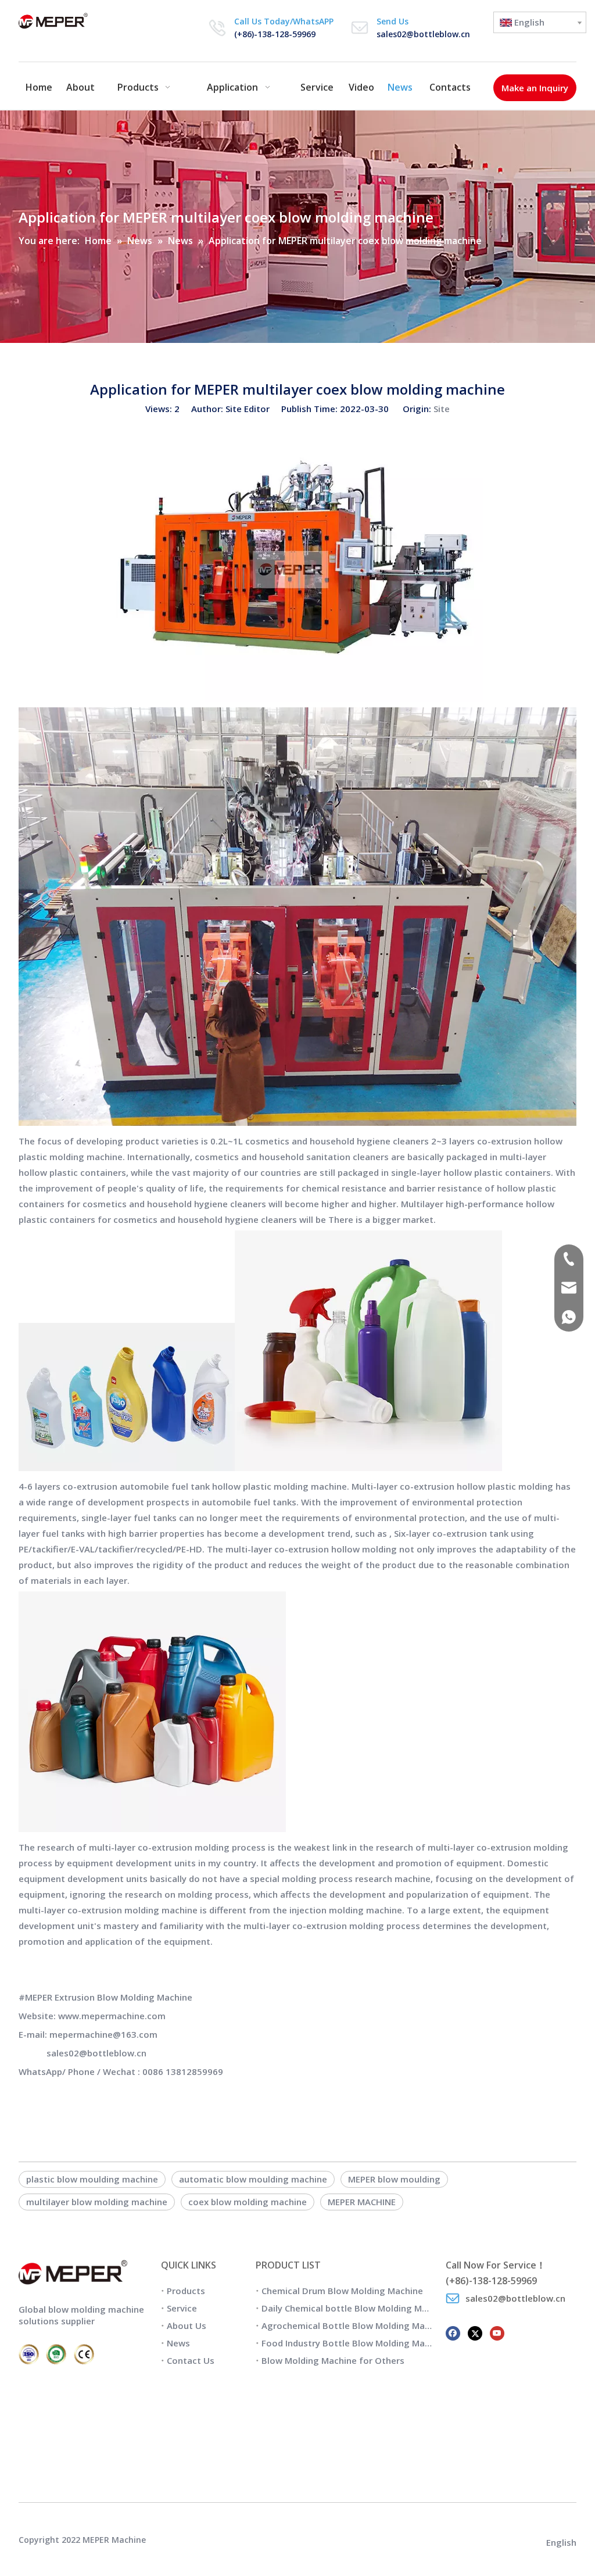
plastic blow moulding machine (92, 2179)
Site (442, 409)
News (178, 2343)
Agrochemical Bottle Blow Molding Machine (354, 2325)
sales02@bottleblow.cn (423, 34)
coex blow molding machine (248, 2202)
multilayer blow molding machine (97, 2202)
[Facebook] (453, 2332)
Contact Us (191, 2360)
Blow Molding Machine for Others (333, 2360)
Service (182, 2308)
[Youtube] (497, 2332)
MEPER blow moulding (394, 2179)
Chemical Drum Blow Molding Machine (342, 2291)
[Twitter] (475, 2332)
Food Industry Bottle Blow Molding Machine (354, 2343)
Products (186, 2291)
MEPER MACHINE (362, 2202)
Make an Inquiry (535, 88)
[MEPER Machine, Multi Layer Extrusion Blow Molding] (297, 1122)
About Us (187, 2325)
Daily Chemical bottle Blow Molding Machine (356, 2308)
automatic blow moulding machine (253, 2179)
